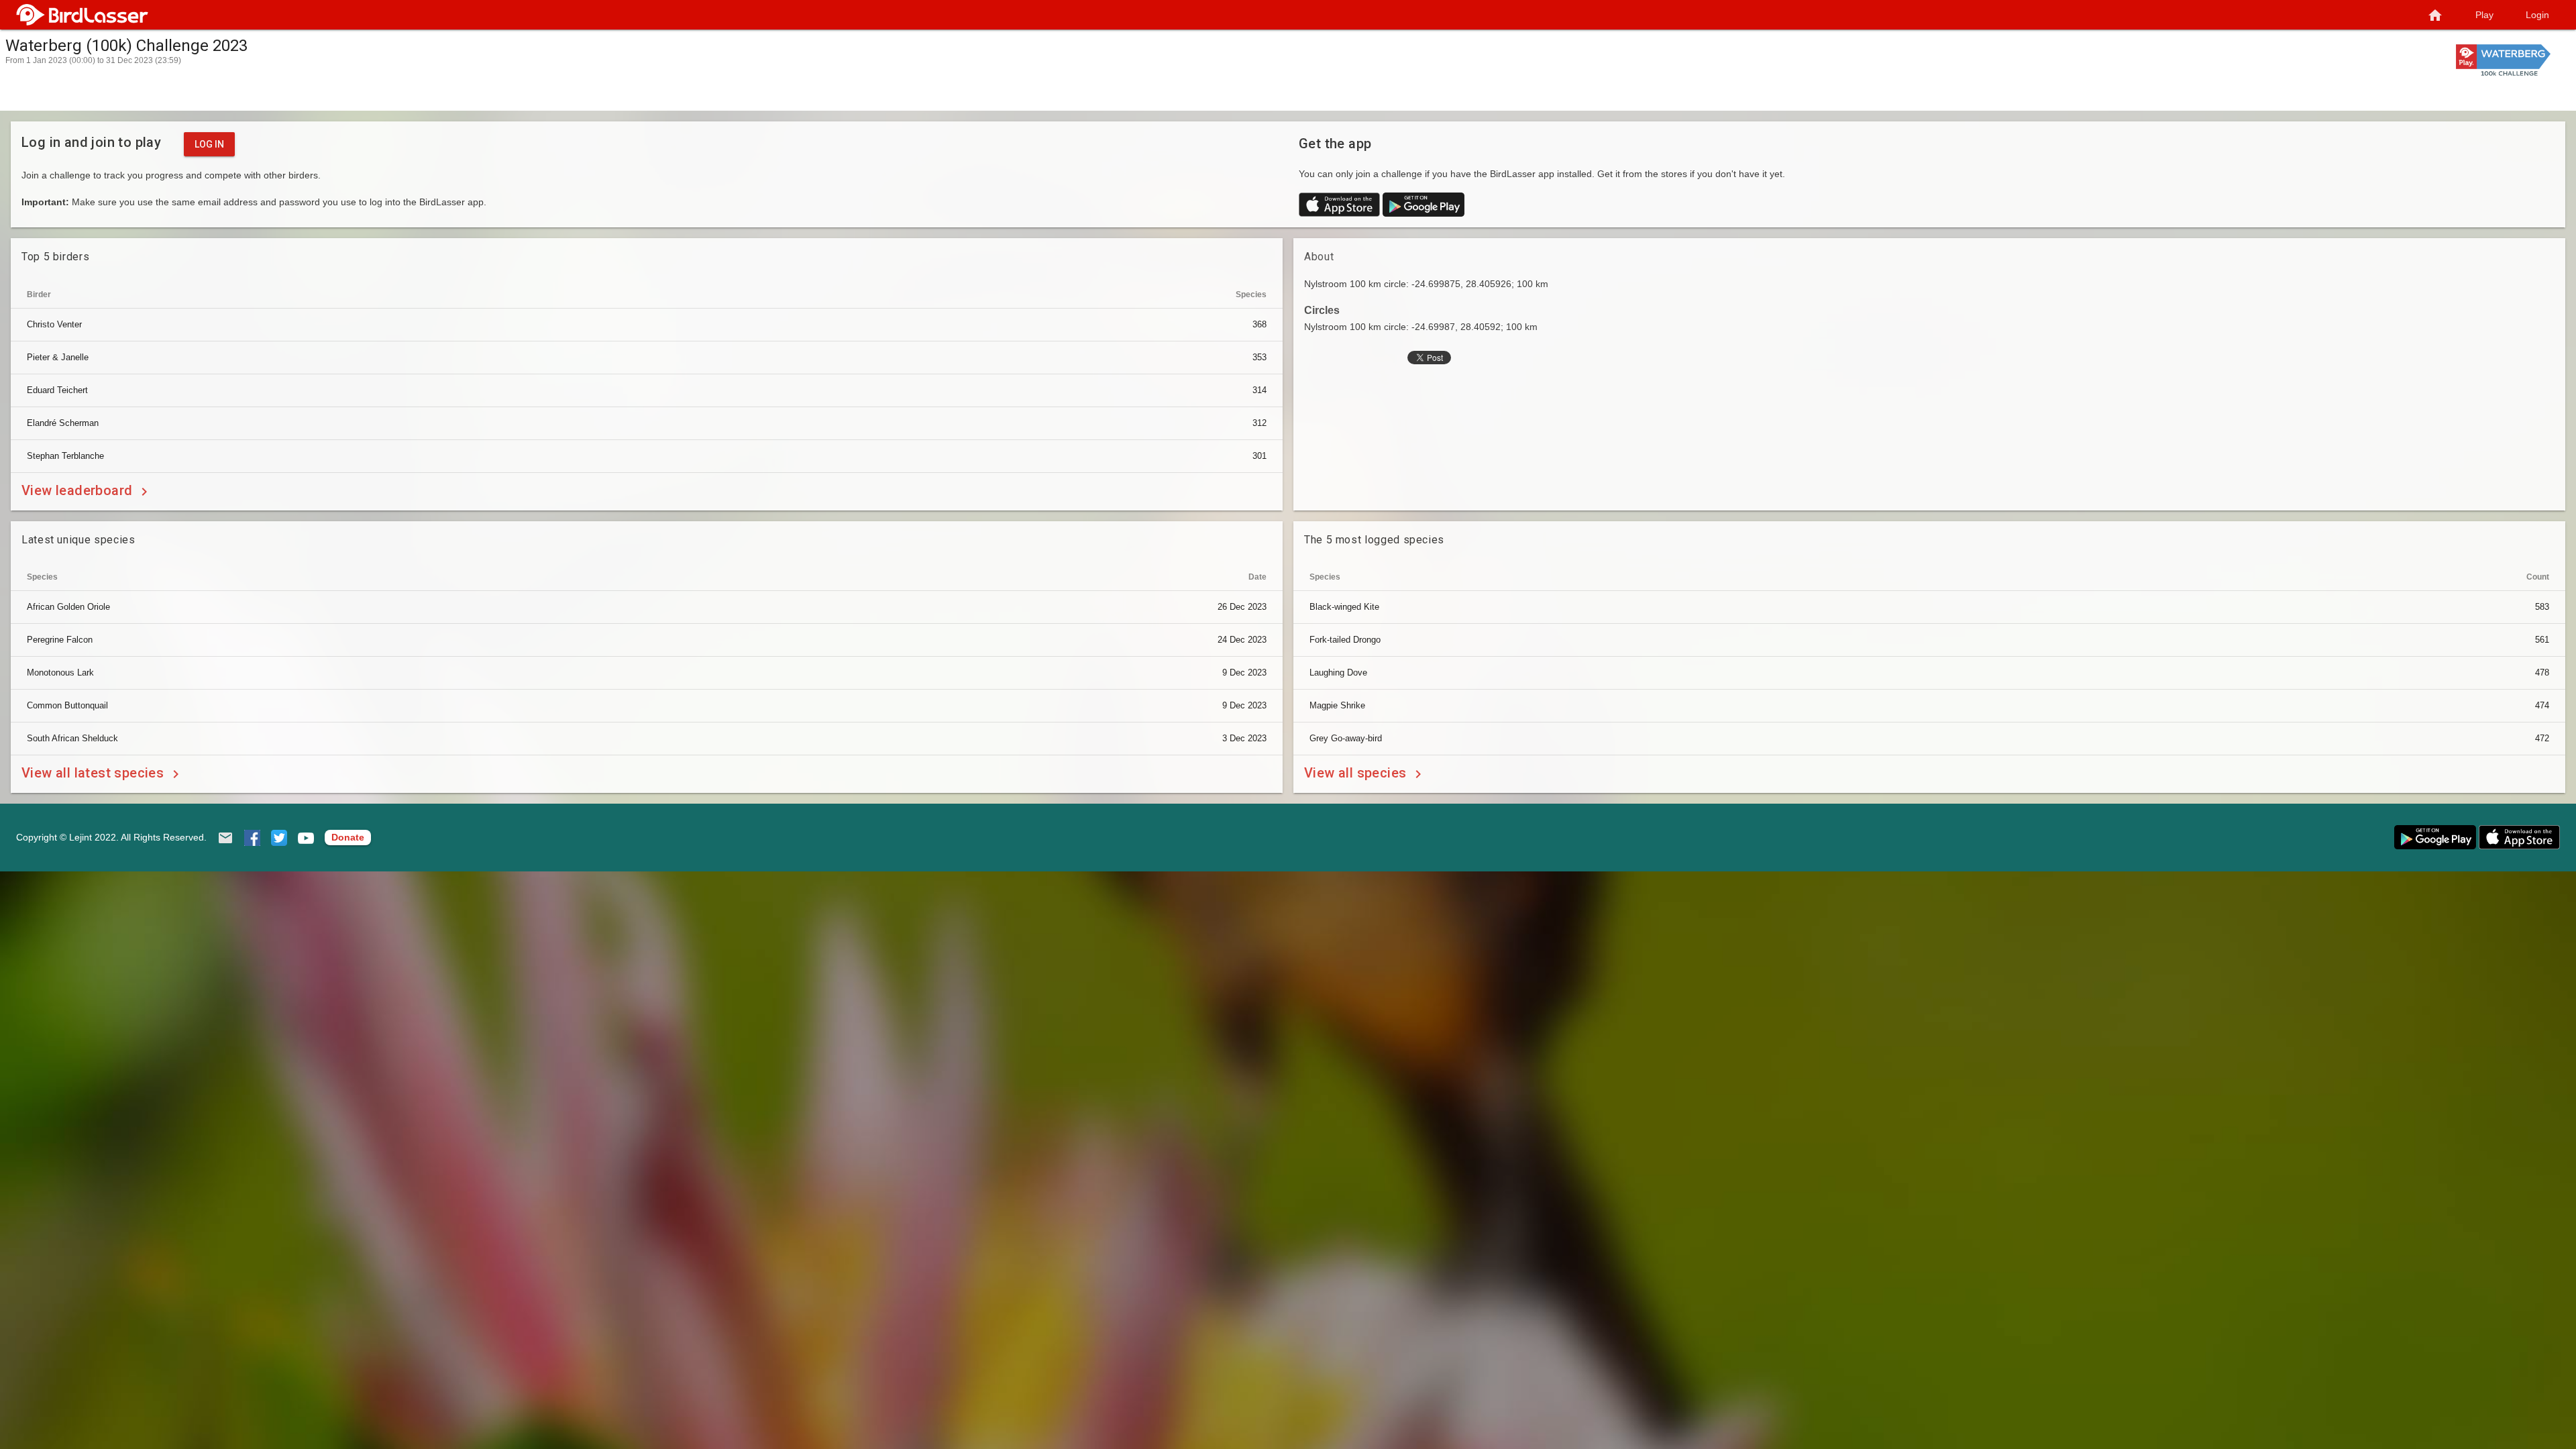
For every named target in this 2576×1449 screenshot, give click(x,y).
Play (2484, 15)
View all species (1357, 773)
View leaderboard (79, 491)
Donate (348, 837)
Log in (209, 144)
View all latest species (95, 773)
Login (2537, 15)
